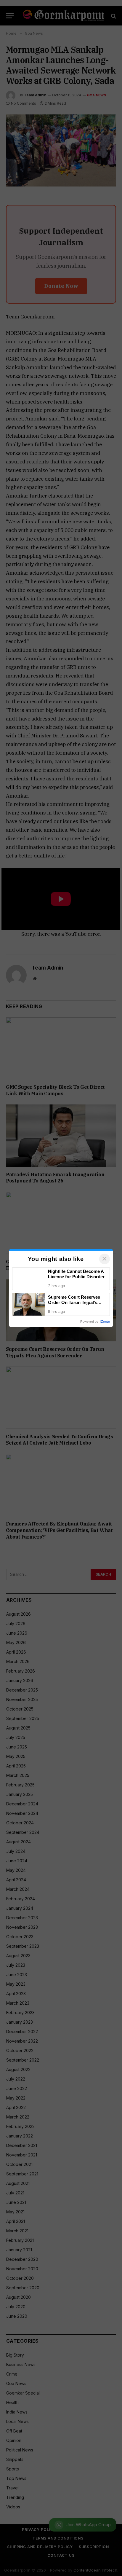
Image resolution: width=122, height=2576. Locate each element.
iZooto (105, 1322)
